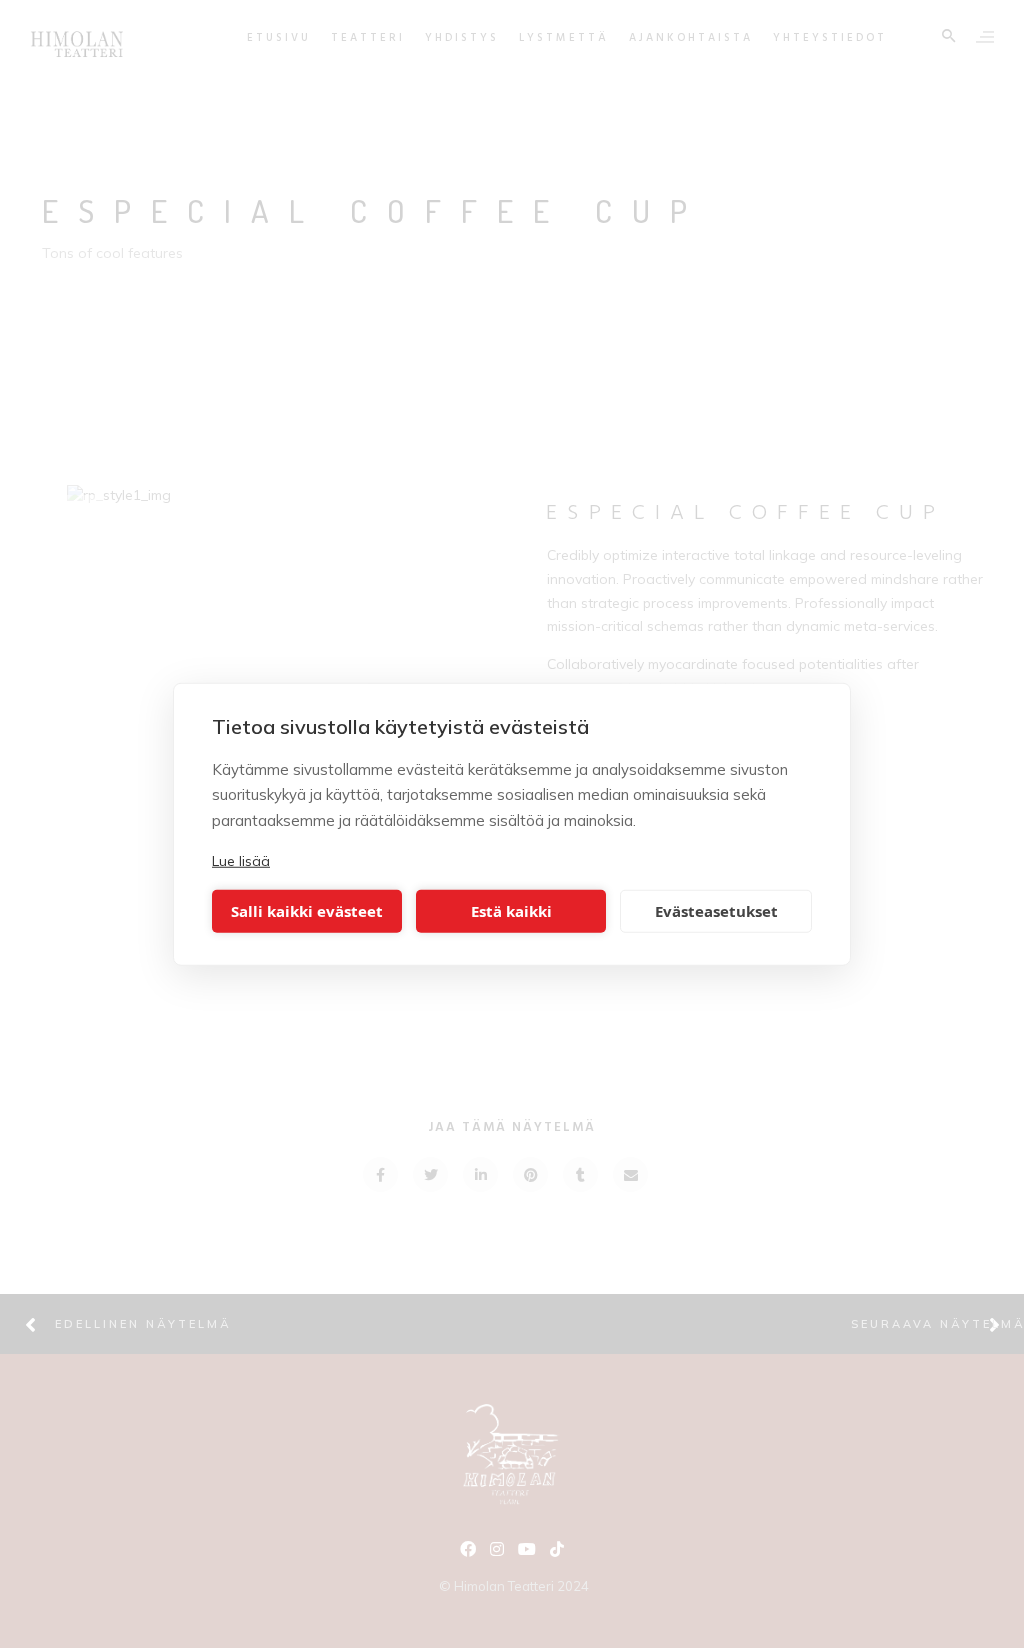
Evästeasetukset (716, 911)
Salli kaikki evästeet (307, 911)
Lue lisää (241, 861)
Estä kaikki (511, 911)
